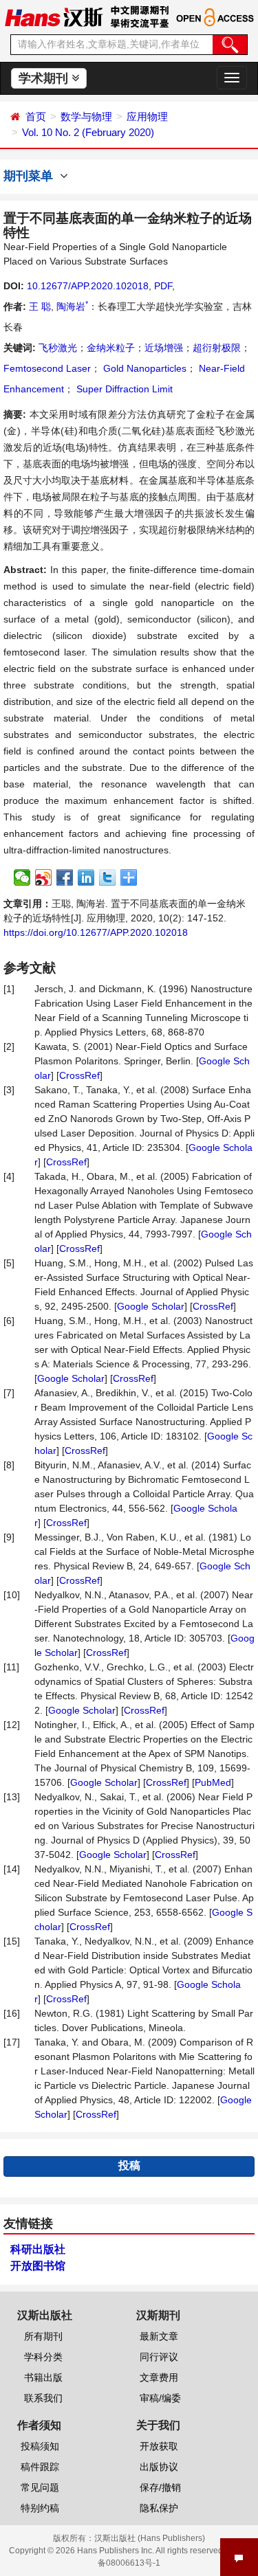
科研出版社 (38, 2249)
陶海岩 (72, 306)
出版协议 (159, 2467)
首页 (36, 116)
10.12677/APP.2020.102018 (88, 286)
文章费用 (159, 2377)
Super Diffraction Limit (123, 389)
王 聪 (40, 306)
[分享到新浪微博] (44, 877)
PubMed (213, 1782)
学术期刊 (45, 78)
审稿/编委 (160, 2398)
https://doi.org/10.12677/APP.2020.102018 (96, 932)
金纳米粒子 (111, 348)
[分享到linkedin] (86, 877)
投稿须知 (40, 2446)
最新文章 (159, 2336)
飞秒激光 (58, 348)
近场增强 (164, 348)
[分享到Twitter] (108, 877)
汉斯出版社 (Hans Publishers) (150, 2538)
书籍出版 (43, 2377)
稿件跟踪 (40, 2467)
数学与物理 (86, 116)
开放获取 (159, 2446)
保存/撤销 (160, 2487)
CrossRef (79, 1075)
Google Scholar (151, 1306)
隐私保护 (159, 2508)
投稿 (129, 2165)
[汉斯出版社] (54, 16)
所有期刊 (43, 2336)
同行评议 (159, 2357)
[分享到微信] (22, 877)
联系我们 (43, 2398)
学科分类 (43, 2357)
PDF (163, 286)
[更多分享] (129, 877)
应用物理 (147, 116)
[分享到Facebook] (65, 877)
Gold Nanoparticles (143, 368)
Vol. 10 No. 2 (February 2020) (88, 132)
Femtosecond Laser (47, 368)
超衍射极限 (217, 348)
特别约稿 (40, 2508)
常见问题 (40, 2487)
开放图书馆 (38, 2266)
